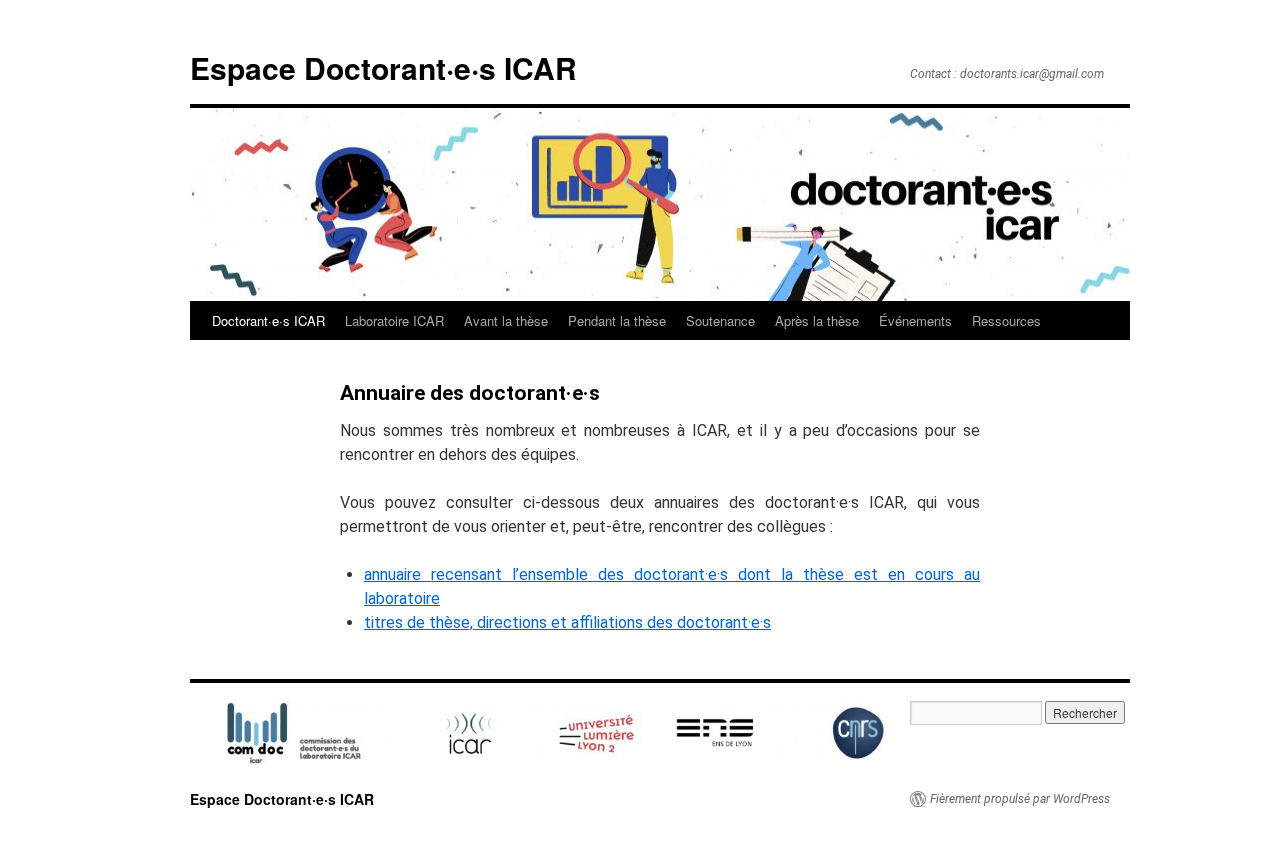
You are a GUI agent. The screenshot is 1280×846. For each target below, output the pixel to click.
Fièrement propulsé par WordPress (1020, 799)
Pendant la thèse (617, 320)
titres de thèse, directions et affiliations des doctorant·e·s (567, 622)
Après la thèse (817, 320)
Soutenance (720, 320)
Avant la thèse (506, 320)
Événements (915, 320)
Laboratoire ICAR (394, 320)
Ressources (1006, 320)
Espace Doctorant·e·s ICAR (383, 67)
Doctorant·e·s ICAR (268, 320)
